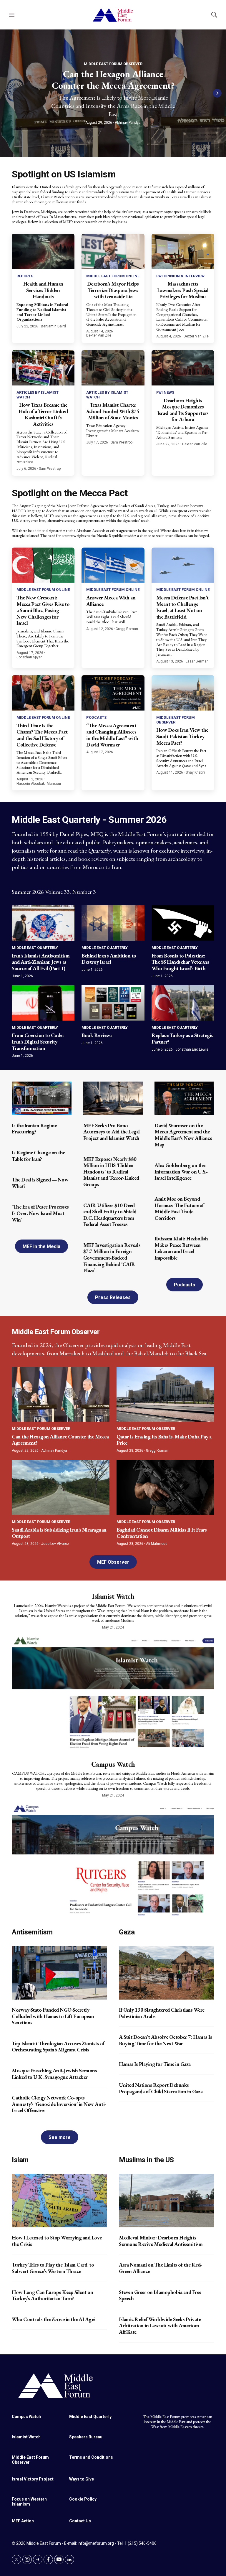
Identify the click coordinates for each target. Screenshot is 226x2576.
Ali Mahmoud (157, 1544)
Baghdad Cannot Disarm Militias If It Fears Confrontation (162, 1533)
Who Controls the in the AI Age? (54, 2319)
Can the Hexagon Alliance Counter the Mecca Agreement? (113, 80)
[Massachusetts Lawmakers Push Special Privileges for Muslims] (183, 251)
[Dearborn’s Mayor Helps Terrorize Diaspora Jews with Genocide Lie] (113, 251)
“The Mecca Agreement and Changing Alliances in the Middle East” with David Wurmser (112, 735)
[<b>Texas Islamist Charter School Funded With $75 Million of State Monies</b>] (113, 368)
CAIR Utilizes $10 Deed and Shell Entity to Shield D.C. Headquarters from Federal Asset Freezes (110, 1215)
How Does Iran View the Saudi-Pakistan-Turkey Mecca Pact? (182, 736)
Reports (25, 276)
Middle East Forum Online (113, 276)
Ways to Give (82, 2479)
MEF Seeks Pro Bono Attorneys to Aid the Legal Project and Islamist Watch (112, 1132)
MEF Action (23, 2521)
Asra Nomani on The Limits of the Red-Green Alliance (161, 2268)
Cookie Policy (83, 2499)
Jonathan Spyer (29, 657)
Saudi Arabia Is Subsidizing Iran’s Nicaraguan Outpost (59, 1533)
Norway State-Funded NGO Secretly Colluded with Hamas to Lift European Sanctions (53, 2016)
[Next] (217, 93)
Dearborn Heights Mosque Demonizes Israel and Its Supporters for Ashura (183, 410)
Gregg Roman (127, 629)
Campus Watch (113, 1764)
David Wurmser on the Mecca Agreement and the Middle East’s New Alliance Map (183, 1135)
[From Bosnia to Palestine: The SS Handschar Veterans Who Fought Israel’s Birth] (183, 923)
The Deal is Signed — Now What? (40, 1183)
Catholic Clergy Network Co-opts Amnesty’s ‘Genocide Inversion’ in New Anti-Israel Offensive (59, 2104)
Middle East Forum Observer (113, 64)
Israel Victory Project (33, 2479)
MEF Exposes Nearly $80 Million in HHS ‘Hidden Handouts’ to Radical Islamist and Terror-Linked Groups (111, 1172)
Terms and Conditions (91, 2457)
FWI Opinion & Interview (180, 276)
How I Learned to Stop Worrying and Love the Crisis (57, 2241)
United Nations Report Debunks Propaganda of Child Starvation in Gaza (161, 2088)
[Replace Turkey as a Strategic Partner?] (183, 1003)
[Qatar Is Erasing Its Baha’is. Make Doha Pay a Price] (165, 1394)
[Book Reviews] (113, 1003)
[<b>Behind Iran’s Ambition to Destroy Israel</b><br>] (113, 923)
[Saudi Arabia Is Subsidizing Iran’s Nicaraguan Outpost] (61, 1487)
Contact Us (80, 2521)
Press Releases (113, 1297)
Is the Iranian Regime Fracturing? (34, 1129)
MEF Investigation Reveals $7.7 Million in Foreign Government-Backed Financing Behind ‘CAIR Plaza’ (112, 1258)
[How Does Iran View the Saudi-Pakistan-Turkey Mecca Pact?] (183, 693)
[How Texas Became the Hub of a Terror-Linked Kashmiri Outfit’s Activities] (43, 368)
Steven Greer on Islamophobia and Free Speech (160, 2295)
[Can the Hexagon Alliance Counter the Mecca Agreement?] (61, 1394)
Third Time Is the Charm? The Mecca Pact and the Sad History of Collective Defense (42, 735)
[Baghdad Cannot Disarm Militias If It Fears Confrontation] (165, 1487)
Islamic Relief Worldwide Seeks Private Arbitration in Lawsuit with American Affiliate (160, 2326)
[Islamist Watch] (113, 1691)
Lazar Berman (197, 661)
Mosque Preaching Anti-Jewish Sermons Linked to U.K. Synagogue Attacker (54, 2074)
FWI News (165, 392)
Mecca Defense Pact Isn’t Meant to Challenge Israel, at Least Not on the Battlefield (182, 607)
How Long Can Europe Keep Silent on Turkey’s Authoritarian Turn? (52, 2295)
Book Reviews (97, 1035)
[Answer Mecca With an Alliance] (113, 565)
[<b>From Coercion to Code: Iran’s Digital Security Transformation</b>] (43, 1003)
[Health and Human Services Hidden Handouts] (43, 251)
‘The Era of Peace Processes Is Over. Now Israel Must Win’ (40, 1213)
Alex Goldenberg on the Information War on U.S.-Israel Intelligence (181, 1171)
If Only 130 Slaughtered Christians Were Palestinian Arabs (162, 2013)
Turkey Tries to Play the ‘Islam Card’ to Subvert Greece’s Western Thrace (53, 2268)
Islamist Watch (113, 1596)
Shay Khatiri (195, 772)
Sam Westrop (50, 469)
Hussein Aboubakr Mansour (39, 784)
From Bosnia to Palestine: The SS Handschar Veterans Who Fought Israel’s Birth (180, 962)
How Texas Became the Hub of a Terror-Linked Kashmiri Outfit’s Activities (43, 414)
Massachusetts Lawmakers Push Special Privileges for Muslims (183, 290)
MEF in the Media (41, 1246)
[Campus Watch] (113, 1859)
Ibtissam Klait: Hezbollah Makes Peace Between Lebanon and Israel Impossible (181, 1248)
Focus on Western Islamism (29, 2502)
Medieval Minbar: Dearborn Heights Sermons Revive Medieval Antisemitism (161, 2241)
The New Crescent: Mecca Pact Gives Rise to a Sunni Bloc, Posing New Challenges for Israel (43, 610)
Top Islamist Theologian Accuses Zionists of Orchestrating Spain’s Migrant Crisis (58, 2047)
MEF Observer (113, 1562)
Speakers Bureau (86, 2437)
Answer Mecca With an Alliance (111, 601)
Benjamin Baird (53, 326)
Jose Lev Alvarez (55, 1544)
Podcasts (96, 717)
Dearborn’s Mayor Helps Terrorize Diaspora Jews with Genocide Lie (113, 290)
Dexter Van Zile (99, 335)
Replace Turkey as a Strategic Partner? (182, 1038)
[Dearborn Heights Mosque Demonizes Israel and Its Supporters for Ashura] (183, 368)
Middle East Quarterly (35, 948)
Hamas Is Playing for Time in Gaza (155, 2064)
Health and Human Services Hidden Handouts (43, 290)
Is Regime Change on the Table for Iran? (38, 1156)
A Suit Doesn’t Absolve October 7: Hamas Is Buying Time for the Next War (165, 2040)
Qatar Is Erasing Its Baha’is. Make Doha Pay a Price (164, 1440)
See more (60, 2137)
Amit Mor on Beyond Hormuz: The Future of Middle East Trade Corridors (179, 1208)
